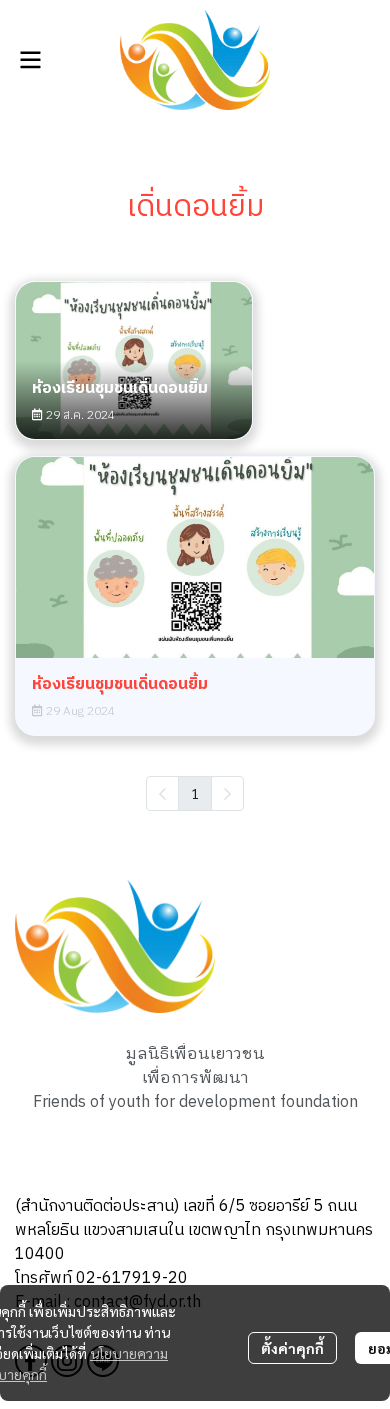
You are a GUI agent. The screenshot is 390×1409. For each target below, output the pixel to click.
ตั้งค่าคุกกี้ (292, 1348)
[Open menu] (30, 60)
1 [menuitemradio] (195, 793)
